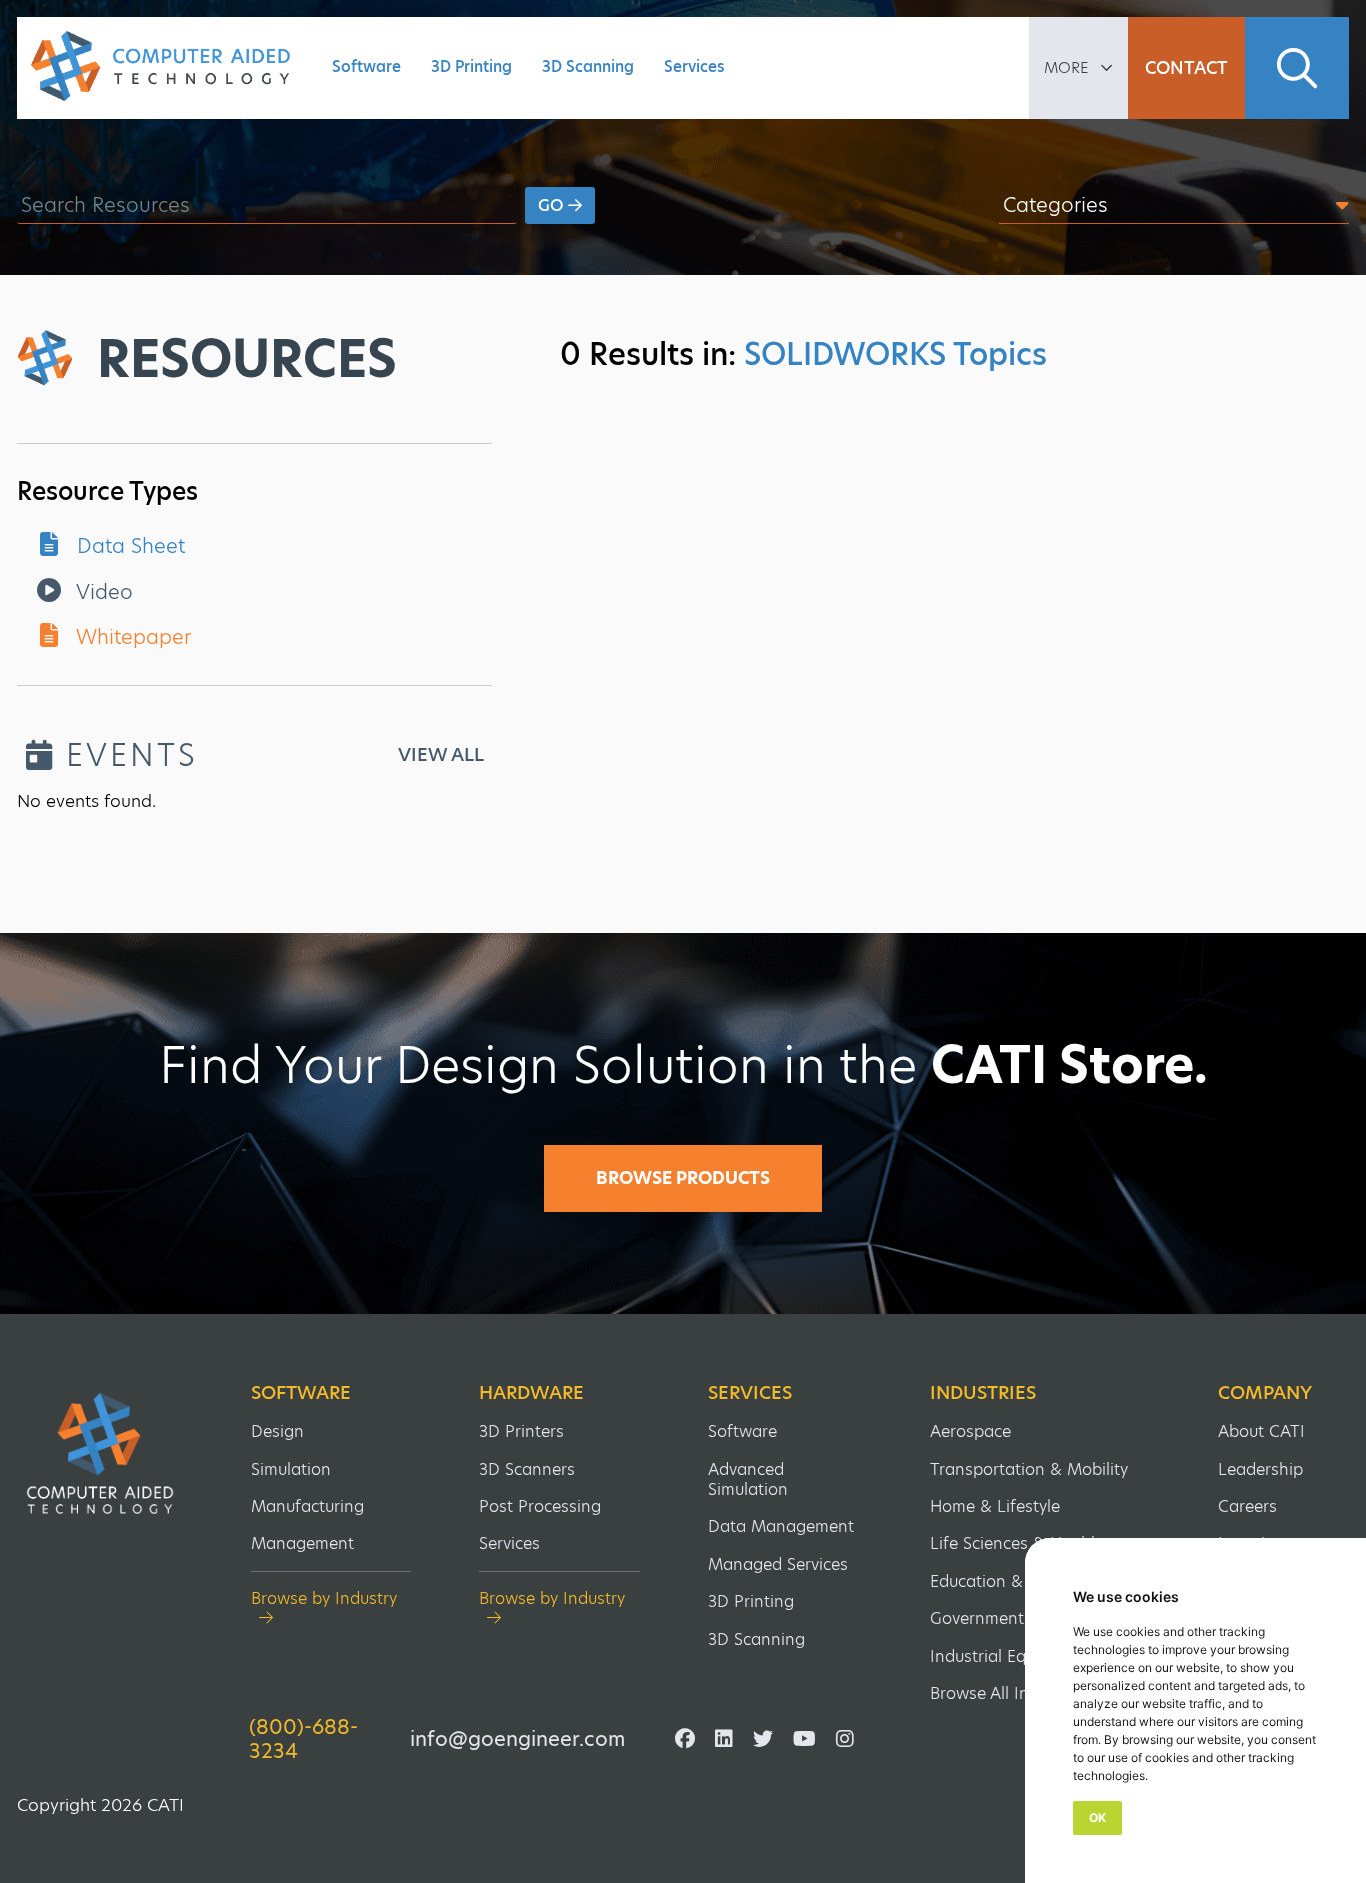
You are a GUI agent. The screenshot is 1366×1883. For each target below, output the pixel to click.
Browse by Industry (324, 1599)
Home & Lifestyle (995, 1506)
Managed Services (778, 1564)
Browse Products (683, 1178)
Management (302, 1543)
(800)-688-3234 (303, 1739)
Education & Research (1014, 1581)
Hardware (531, 1393)
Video (102, 592)
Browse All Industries (1009, 1693)
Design (277, 1431)
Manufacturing (307, 1506)
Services (694, 66)
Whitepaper (131, 637)
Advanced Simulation (748, 1479)
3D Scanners (527, 1469)
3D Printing (471, 66)
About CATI (1261, 1431)
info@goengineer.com (517, 1739)
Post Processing (540, 1506)
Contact (1186, 68)
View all (441, 755)
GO (553, 205)
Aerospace (970, 1431)
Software (366, 66)
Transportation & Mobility (1029, 1469)
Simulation (291, 1469)
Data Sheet (128, 546)
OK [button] (1097, 1817)
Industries (983, 1393)
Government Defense (1011, 1618)
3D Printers (521, 1431)
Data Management (781, 1526)
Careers (1247, 1506)
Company (1265, 1393)
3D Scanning (588, 66)
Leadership (1260, 1469)
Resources (247, 359)
